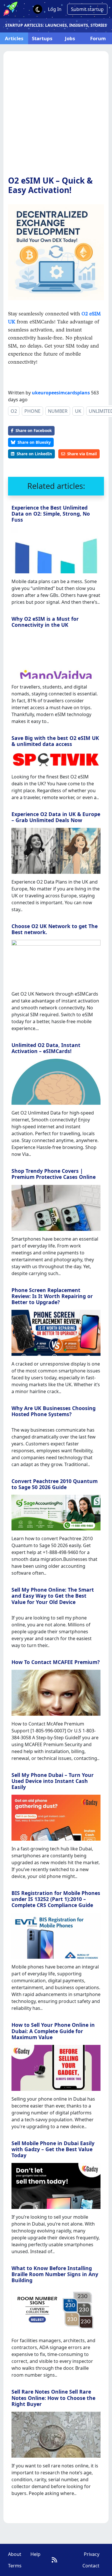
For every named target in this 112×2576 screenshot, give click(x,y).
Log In (55, 9)
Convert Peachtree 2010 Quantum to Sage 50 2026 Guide (55, 1484)
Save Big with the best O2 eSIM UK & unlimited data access (55, 741)
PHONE (32, 411)
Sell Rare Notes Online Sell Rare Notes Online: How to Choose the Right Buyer (53, 2398)
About (15, 2554)
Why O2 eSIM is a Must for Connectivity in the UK (45, 622)
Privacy (92, 2554)
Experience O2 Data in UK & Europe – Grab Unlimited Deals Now (56, 817)
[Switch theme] (38, 9)
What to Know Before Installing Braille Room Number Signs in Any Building (55, 2274)
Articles (14, 38)
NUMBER (58, 411)
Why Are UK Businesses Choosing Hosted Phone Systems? (54, 1411)
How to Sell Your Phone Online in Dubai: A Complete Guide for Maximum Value (53, 2031)
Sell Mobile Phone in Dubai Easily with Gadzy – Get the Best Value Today (53, 2149)
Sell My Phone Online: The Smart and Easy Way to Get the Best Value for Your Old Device (53, 1596)
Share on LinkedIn (34, 454)
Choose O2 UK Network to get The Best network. (55, 929)
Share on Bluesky (34, 442)
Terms (15, 2566)
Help (35, 2554)
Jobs (70, 38)
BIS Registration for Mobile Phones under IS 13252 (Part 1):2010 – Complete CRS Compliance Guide (56, 1899)
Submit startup (87, 9)
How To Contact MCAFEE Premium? (56, 1662)
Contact (91, 2566)
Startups (42, 38)
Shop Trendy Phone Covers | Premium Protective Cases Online (54, 1174)
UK (78, 411)
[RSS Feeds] (54, 2560)
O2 (14, 411)
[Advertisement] (56, 117)
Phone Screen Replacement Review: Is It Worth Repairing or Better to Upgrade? (52, 1296)
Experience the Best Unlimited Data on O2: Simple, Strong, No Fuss (51, 514)
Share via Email (82, 454)
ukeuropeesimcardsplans (61, 393)
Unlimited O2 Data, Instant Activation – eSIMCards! (46, 1048)
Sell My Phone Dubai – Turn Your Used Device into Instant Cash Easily (53, 1781)
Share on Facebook (34, 430)
